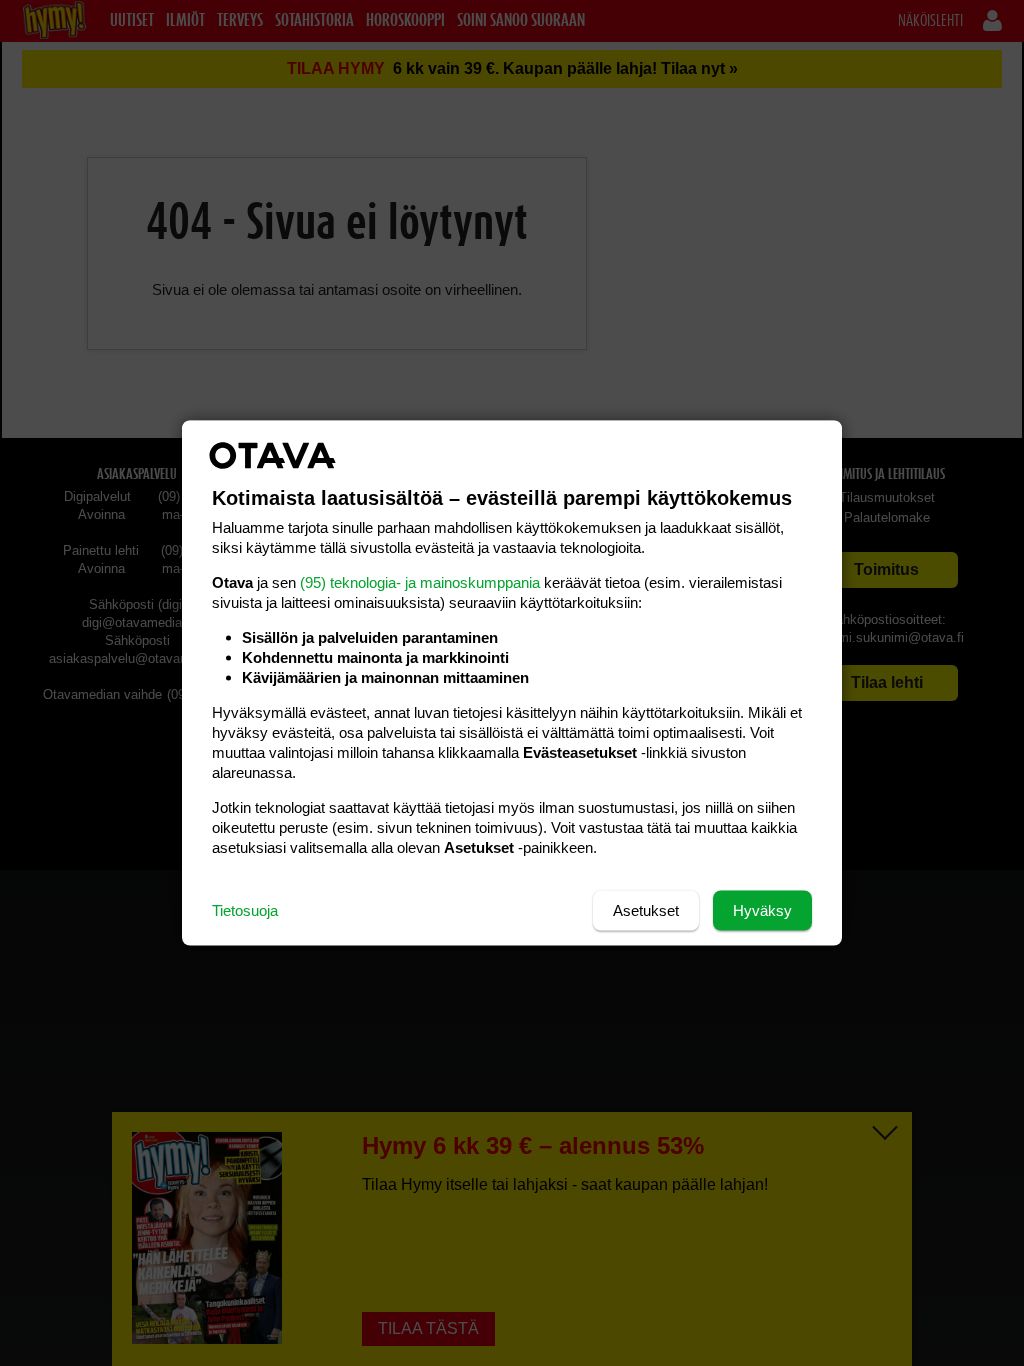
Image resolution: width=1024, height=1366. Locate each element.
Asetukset (646, 910)
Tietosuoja (245, 910)
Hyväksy (762, 910)
